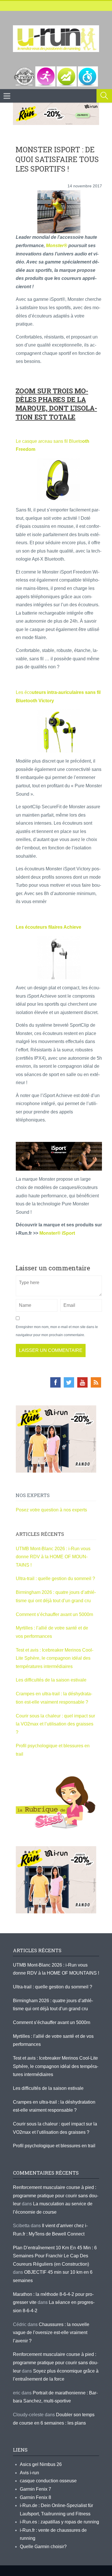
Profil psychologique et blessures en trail (54, 2146)
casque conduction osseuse (48, 2481)
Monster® (57, 246)
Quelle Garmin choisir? (43, 2547)
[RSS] (96, 1382)
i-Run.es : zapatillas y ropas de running (59, 2522)
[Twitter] (69, 1382)
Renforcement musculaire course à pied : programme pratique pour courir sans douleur (56, 2196)
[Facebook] (55, 1382)
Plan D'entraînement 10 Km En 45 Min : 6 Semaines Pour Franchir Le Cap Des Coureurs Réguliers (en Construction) (55, 2256)
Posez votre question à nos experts (51, 1510)
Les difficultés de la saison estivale (51, 1680)
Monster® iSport (57, 1233)
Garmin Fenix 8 (35, 2497)
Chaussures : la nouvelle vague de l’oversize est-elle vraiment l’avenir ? (51, 2333)
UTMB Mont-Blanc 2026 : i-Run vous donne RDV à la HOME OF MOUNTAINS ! (53, 1557)
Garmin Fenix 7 (35, 2489)
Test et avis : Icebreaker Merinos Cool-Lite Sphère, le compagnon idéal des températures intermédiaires (55, 1658)
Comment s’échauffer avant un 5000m (55, 1614)
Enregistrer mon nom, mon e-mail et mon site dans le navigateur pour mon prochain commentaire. (57, 1331)
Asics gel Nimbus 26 (41, 2464)
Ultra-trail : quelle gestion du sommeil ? (55, 1579)
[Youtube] (82, 1382)
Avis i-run (29, 2473)
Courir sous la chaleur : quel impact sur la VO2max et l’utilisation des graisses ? (55, 1724)
